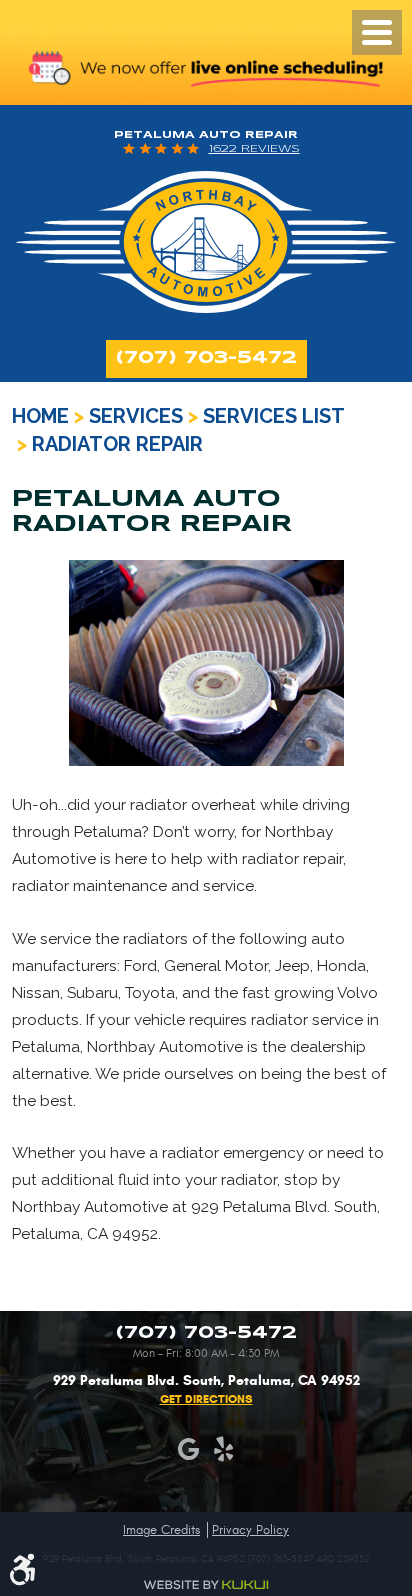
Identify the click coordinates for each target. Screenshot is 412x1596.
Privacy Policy (250, 1530)
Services (136, 416)
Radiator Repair (117, 444)
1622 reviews (254, 149)
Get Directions (206, 1398)
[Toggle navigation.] (377, 32)
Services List (274, 416)
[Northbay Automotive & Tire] (206, 242)
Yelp (223, 1449)
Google (188, 1449)
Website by (206, 1585)
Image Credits (161, 1530)
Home (40, 416)
